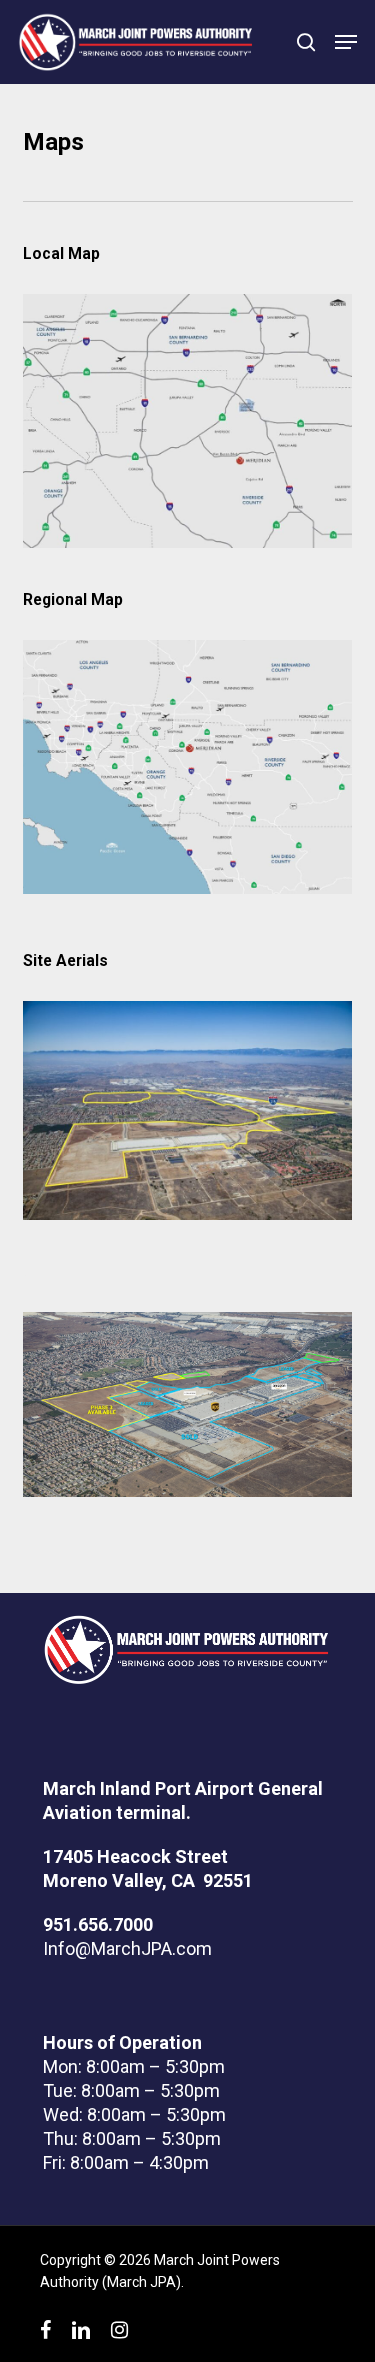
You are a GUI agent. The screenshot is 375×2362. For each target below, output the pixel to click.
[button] (346, 42)
